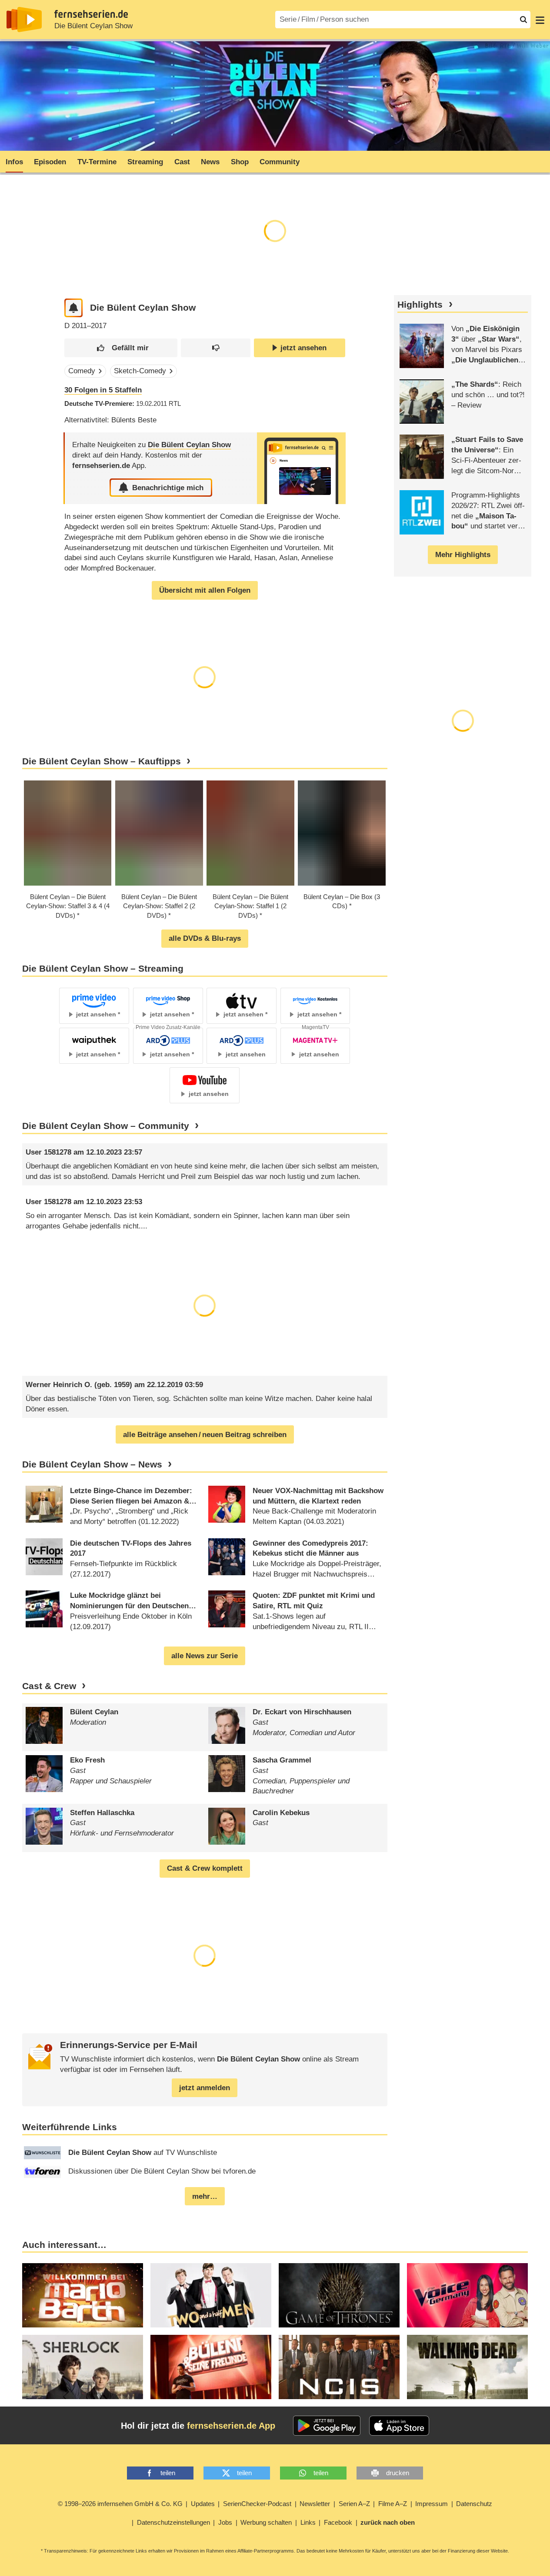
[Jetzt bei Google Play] (327, 2426)
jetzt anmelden (205, 2088)
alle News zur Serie (205, 1656)
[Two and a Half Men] (211, 2295)
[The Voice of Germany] (467, 2295)
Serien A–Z (354, 2504)
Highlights (420, 305)
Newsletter (315, 2504)
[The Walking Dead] (467, 2367)
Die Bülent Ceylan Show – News (92, 1464)
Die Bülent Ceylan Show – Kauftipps (102, 761)
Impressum (432, 2504)
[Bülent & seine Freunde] (211, 2367)
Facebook (338, 2522)
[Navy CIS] (339, 2367)
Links (308, 2522)
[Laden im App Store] (399, 2426)
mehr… (205, 2196)
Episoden (50, 162)
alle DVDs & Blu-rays (205, 938)
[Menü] (540, 20)
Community (280, 162)
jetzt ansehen (303, 348)
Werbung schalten (266, 2522)
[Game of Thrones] (339, 2295)
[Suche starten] (523, 20)
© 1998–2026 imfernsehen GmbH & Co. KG (120, 2504)
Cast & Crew (49, 1686)
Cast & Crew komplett (205, 1868)
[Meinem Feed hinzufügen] (74, 308)
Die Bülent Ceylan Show (93, 26)
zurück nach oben (388, 2522)
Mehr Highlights (463, 555)
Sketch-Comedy (140, 371)
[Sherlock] (83, 2367)
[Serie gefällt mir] (121, 348)
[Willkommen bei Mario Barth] (83, 2295)
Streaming (145, 162)
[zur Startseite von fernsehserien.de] (24, 20)
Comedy (82, 371)
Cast (182, 162)
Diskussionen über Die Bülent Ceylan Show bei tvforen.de (162, 2171)
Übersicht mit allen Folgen (205, 590)
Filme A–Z (393, 2504)
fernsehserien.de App (231, 2426)
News (210, 162)
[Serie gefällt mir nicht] (215, 348)
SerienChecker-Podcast (257, 2504)
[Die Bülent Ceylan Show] (301, 468)
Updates (203, 2504)
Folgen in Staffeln (103, 390)
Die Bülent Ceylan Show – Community (106, 1126)
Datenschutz (474, 2504)
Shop (240, 162)
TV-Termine (97, 162)
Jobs (225, 2522)
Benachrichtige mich (168, 488)
